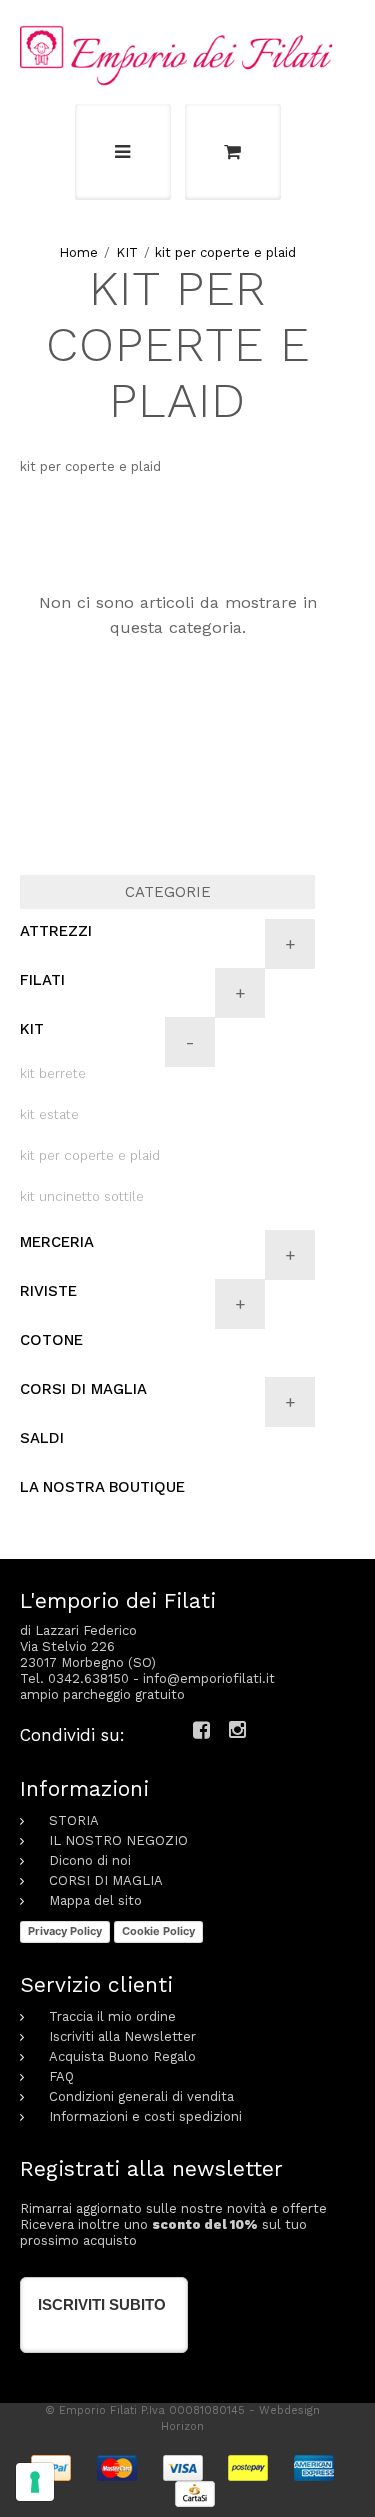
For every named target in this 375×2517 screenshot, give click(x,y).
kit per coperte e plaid (225, 252)
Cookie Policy (158, 1931)
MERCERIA (57, 1242)
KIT (127, 252)
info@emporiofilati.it (209, 1678)
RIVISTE (48, 1291)
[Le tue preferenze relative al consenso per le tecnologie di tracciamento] (35, 2482)
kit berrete (53, 1073)
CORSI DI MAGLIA (83, 1389)
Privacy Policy (65, 1931)
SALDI (42, 1438)
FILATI (42, 980)
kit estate (49, 1114)
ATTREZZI (56, 931)
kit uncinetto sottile (82, 1196)
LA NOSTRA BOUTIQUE (102, 1487)
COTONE (51, 1340)
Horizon (182, 2426)
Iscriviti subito (102, 2304)
